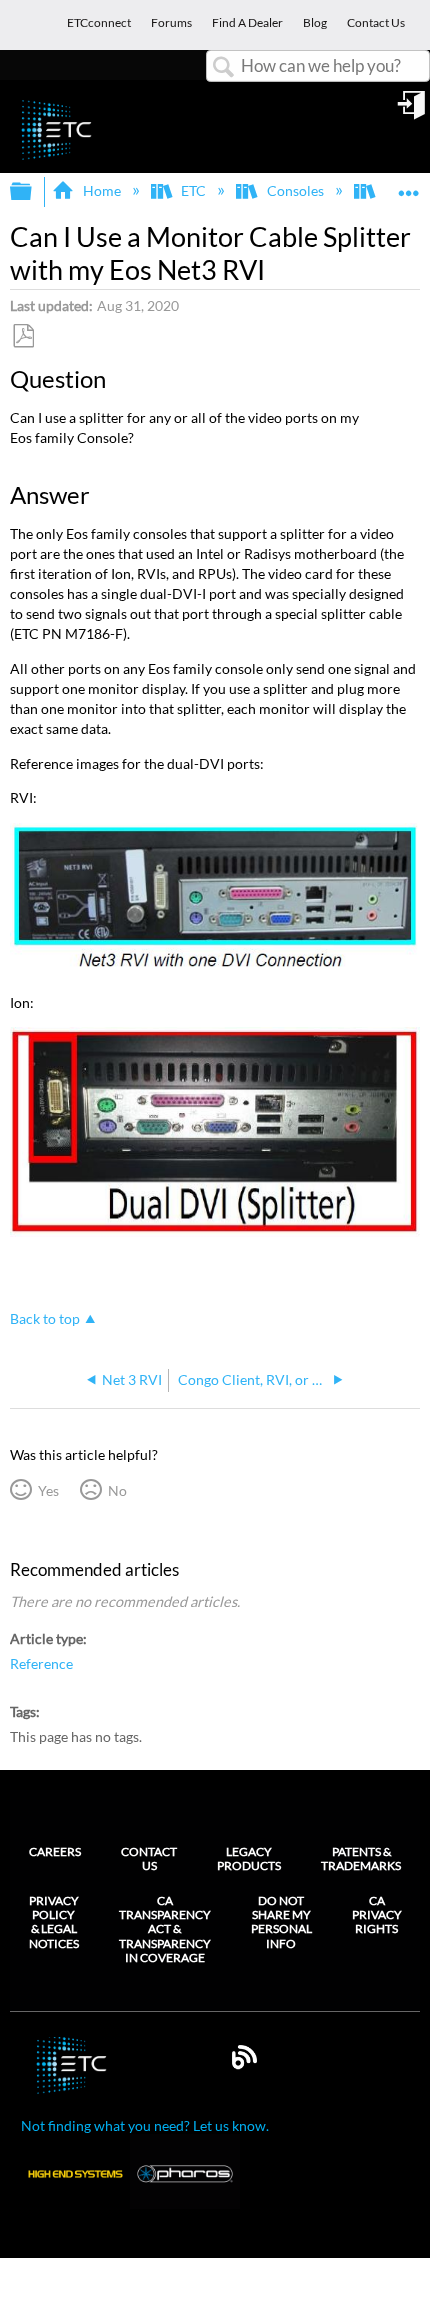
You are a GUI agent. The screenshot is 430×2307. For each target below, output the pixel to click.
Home (101, 190)
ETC (193, 190)
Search (224, 67)
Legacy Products (249, 1858)
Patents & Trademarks (361, 1858)
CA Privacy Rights (377, 1915)
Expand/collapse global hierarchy (34, 192)
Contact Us (149, 1858)
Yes (48, 1490)
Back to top (45, 1319)
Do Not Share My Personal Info (281, 1922)
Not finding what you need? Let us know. (145, 2125)
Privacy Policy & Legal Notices (54, 1922)
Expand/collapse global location (409, 185)
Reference (41, 1663)
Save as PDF (23, 336)
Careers (55, 1851)
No (117, 1490)
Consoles (295, 190)
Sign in (413, 112)
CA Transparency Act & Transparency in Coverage (165, 1930)
